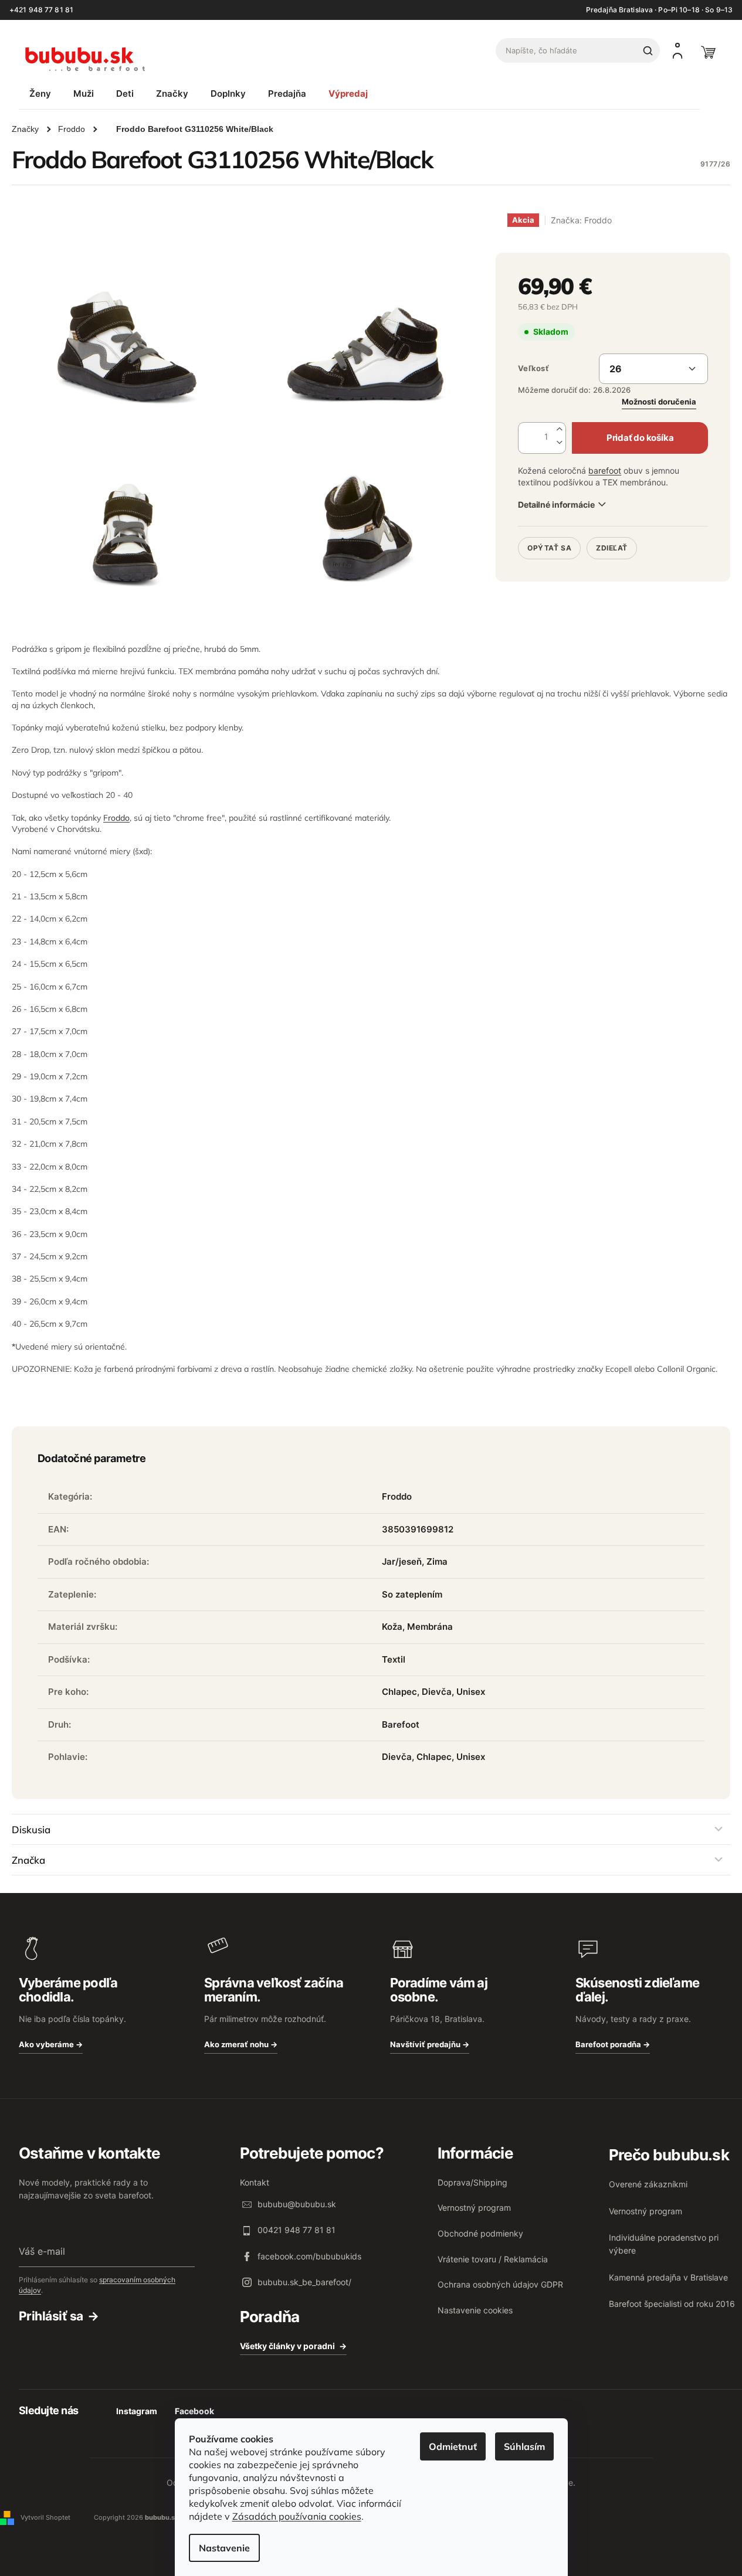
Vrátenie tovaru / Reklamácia (493, 2259)
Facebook (194, 2411)
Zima (437, 1561)
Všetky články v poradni (287, 2346)
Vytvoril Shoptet (45, 2517)
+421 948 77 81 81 (41, 10)
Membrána (430, 1627)
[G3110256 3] (127, 520)
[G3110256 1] (127, 339)
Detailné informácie (556, 504)
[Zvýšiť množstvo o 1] (560, 429)
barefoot (605, 470)
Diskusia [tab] (31, 1829)
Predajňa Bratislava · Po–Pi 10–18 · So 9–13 (659, 10)
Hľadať (648, 50)
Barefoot (401, 1724)
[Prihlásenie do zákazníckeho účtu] (677, 50)
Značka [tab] (28, 1860)
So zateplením (412, 1594)
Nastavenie (224, 2548)
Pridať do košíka (640, 438)
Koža (392, 1627)
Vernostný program (474, 2208)
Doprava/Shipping (472, 2182)
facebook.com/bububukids (309, 2256)
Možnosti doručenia (659, 402)
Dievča (437, 1692)
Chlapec (399, 1692)
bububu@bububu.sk (297, 2204)
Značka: (581, 220)
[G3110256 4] (365, 520)
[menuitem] (40, 94)
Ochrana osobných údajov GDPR (500, 2284)
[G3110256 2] (365, 339)
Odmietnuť (453, 2446)
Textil (394, 1659)
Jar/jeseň (402, 1561)
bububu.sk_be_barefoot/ (304, 2282)
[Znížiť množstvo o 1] (560, 443)
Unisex (471, 1692)
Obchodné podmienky (480, 2233)
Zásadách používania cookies (297, 2516)
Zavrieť (598, 532)
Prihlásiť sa (51, 2316)
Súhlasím (524, 2446)
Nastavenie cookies (475, 2310)
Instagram (137, 2411)
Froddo (116, 818)
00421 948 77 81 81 (297, 2230)
